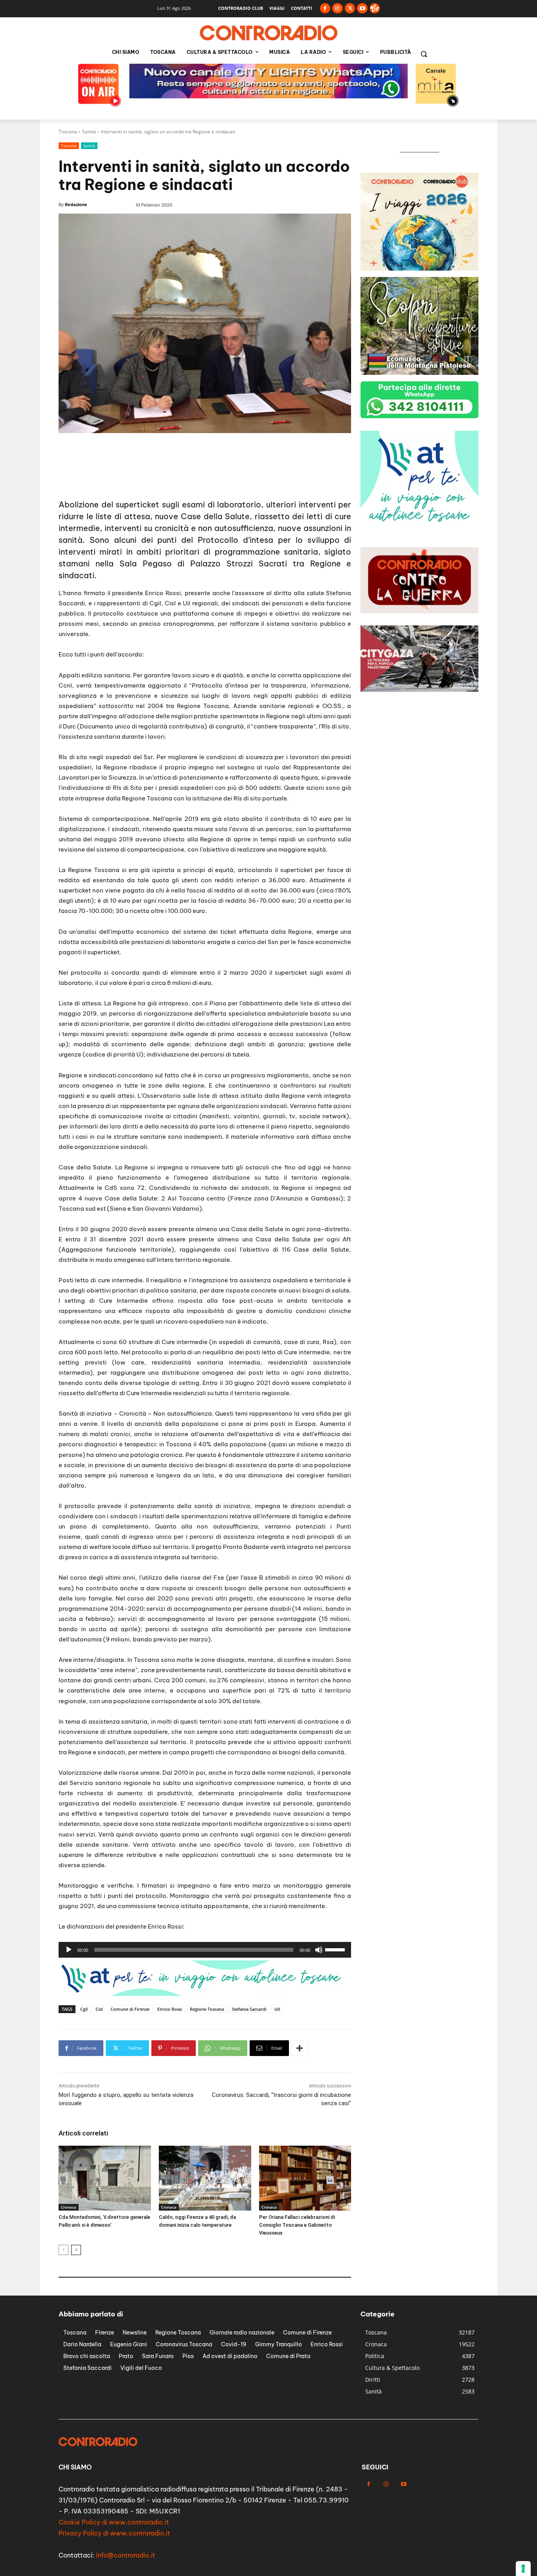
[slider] (336, 1949)
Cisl (99, 2009)
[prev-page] (63, 2250)
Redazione (76, 204)
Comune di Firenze (130, 2009)
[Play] (69, 1950)
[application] (205, 1950)
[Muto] (319, 1950)
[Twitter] (350, 8)
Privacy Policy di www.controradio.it (114, 2533)
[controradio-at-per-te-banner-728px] (202, 1994)
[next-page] (76, 2250)
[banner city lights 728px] (268, 96)
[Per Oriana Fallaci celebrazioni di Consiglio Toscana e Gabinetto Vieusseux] (305, 2178)
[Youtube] (362, 8)
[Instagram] (337, 8)
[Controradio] (268, 33)
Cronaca (69, 2207)
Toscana (68, 132)
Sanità (89, 132)
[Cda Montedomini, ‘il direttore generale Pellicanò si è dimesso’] (105, 2178)
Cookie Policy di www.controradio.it (114, 2522)
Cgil (84, 2009)
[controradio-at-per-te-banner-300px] (419, 526)
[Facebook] (325, 8)
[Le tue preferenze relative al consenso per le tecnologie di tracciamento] (523, 2569)
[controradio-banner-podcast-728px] (205, 479)
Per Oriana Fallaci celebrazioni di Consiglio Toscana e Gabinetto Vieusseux (297, 2225)
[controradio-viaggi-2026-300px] (419, 268)
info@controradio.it (126, 2555)
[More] (300, 2048)
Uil (277, 2009)
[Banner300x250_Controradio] (419, 373)
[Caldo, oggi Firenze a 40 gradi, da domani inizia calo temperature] (205, 2178)
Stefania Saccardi (249, 2009)
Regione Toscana (207, 2009)
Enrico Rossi (170, 2009)
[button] (424, 54)
